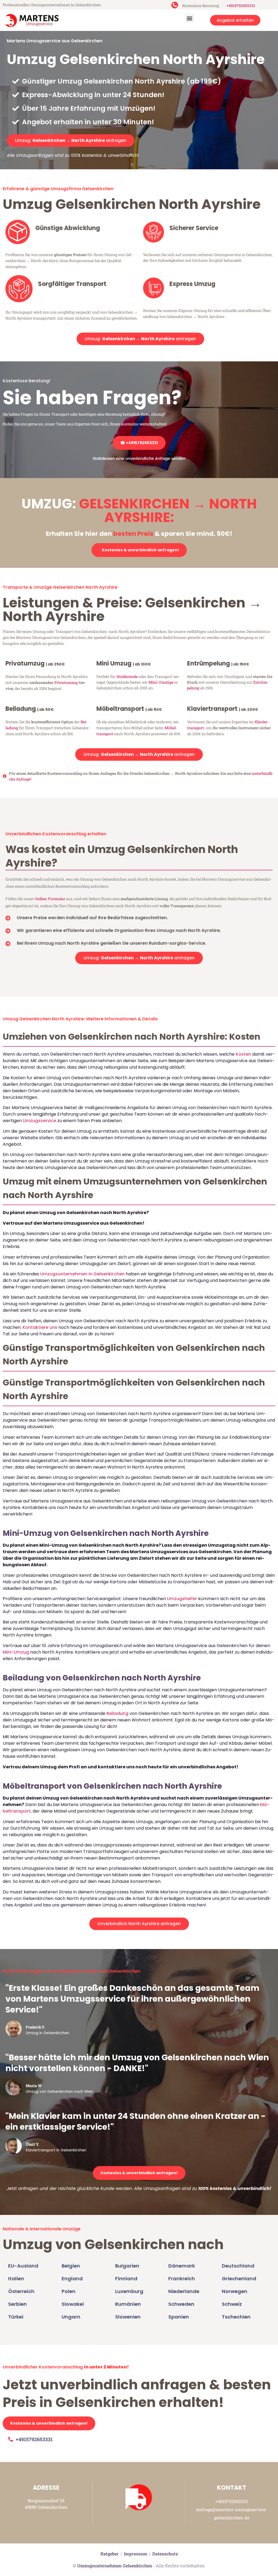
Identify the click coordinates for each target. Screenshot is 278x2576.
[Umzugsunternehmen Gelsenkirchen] (32, 20)
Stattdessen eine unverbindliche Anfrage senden (139, 458)
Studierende (127, 676)
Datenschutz (165, 2554)
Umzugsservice (40, 1121)
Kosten (243, 1054)
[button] (190, 18)
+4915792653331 (241, 6)
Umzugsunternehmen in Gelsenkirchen (82, 1274)
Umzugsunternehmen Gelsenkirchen (115, 2566)
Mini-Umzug (16, 1652)
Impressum (135, 2554)
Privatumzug (66, 682)
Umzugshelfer (182, 1599)
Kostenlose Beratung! (26, 381)
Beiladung (117, 1713)
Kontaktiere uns (40, 1327)
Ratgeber (110, 2554)
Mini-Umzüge (161, 682)
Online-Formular (50, 899)
